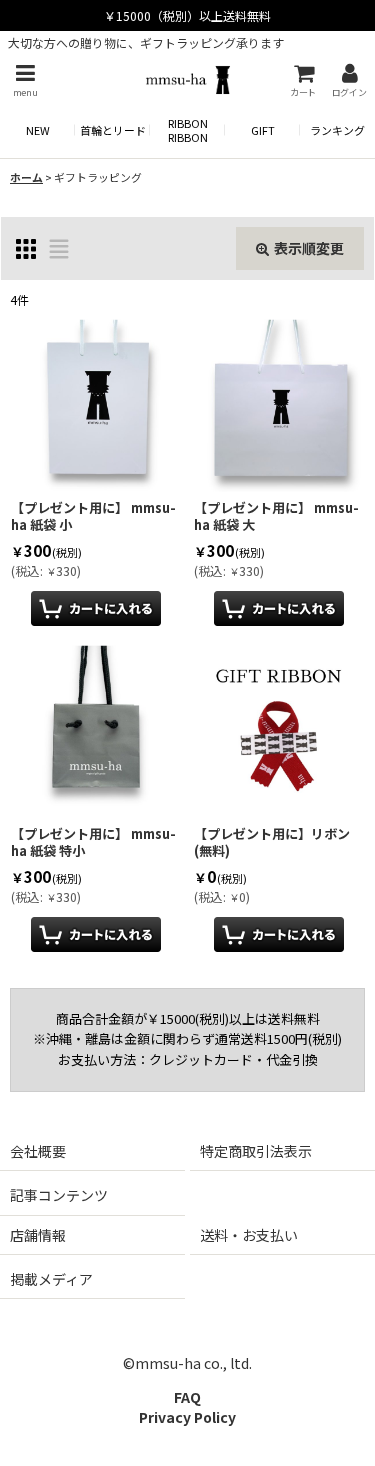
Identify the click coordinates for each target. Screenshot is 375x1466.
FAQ (187, 1397)
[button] (25, 80)
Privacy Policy (187, 1417)
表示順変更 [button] (309, 248)
